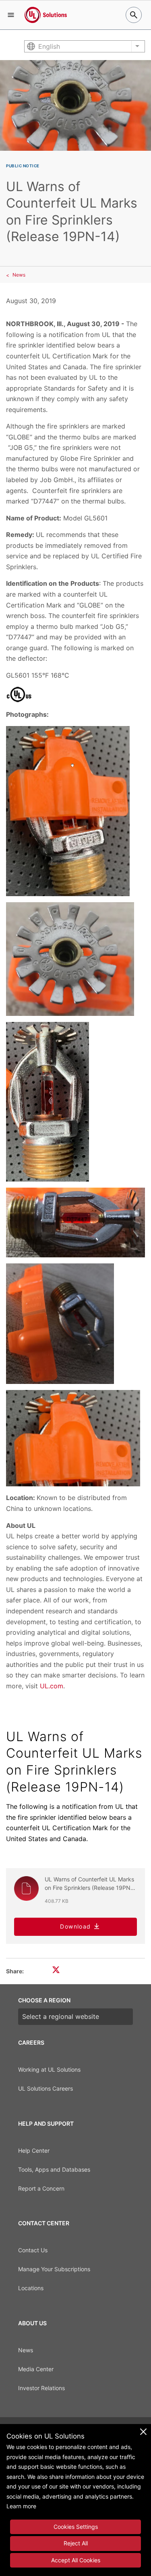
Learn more (21, 2506)
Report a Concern (41, 2188)
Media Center (36, 2369)
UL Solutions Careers (46, 2088)
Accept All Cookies (76, 2560)
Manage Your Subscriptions (54, 2269)
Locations (31, 2288)
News (19, 275)
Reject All (76, 2543)
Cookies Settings (76, 2527)
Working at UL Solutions (49, 2069)
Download (75, 1926)
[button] (11, 15)
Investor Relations (41, 2388)
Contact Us (33, 2250)
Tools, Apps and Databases (54, 2169)
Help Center (34, 2150)
